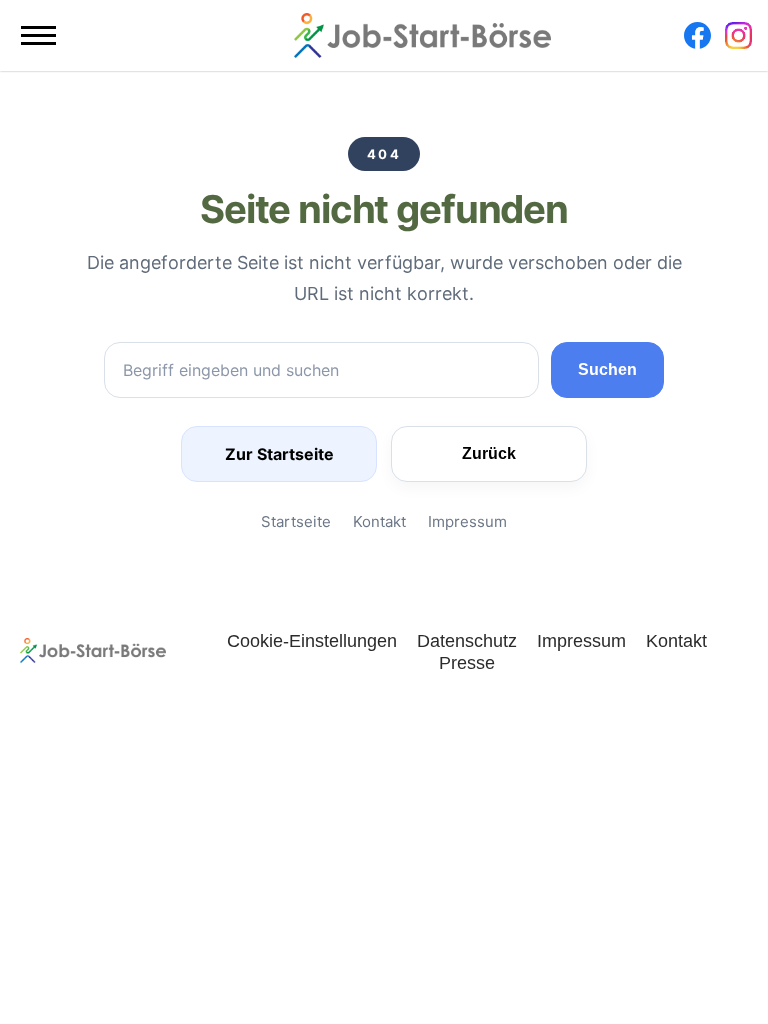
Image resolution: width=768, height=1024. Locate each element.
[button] (38, 35)
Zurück (489, 453)
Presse (467, 662)
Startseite (296, 521)
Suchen (607, 369)
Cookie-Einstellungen (312, 640)
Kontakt (379, 521)
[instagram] (738, 35)
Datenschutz (467, 640)
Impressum (467, 521)
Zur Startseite (279, 454)
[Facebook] (697, 35)
